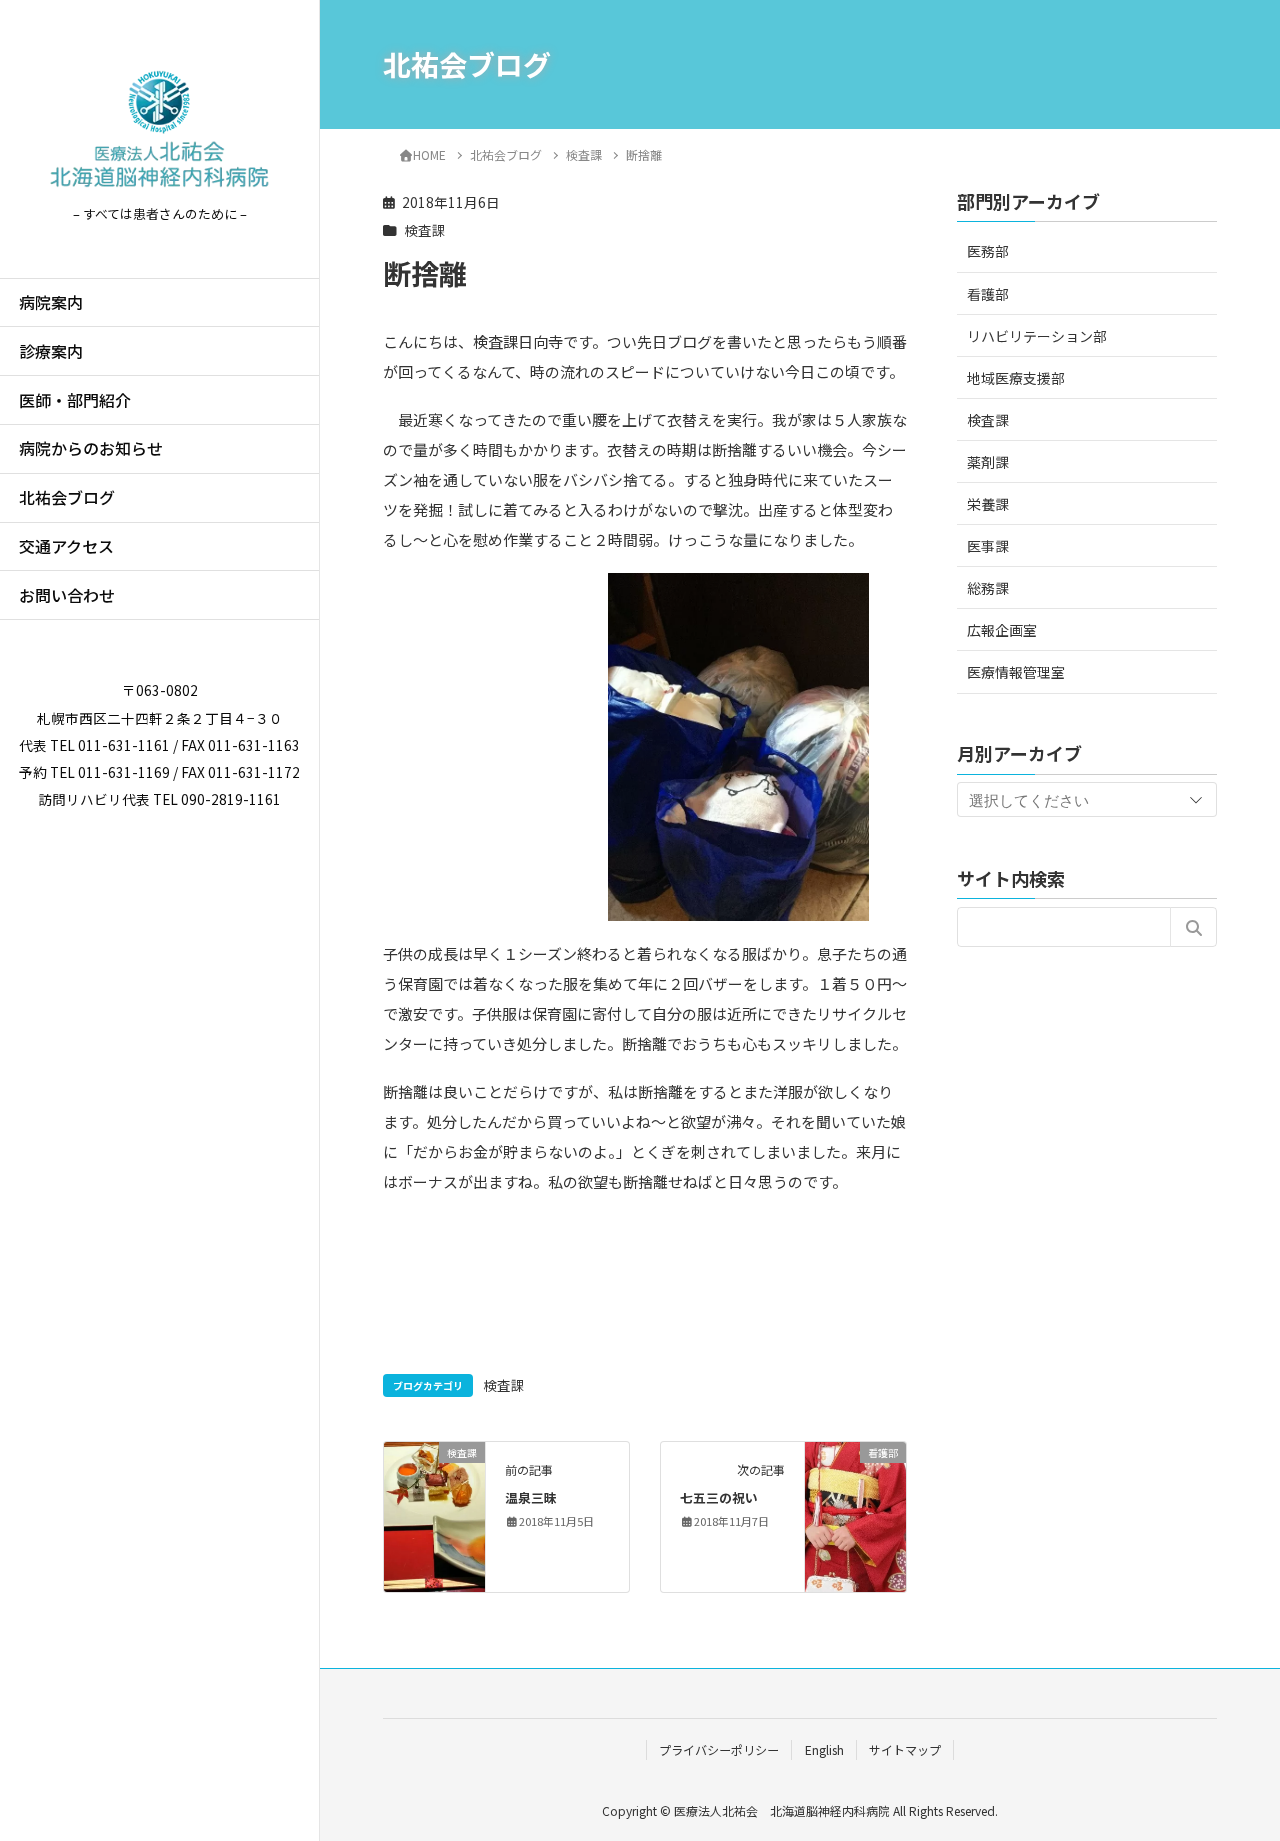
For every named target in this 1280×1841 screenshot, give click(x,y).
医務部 (988, 251)
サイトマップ (905, 1749)
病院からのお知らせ (91, 448)
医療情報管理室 (1016, 672)
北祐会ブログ (67, 497)
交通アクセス (66, 546)
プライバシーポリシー (719, 1749)
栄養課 (988, 504)
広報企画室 (1002, 630)
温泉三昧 (531, 1497)
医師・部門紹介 (75, 400)
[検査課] (434, 1514)
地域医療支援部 (1016, 377)
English (824, 1749)
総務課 (988, 588)
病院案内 (51, 302)
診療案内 (51, 351)
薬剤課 (988, 461)
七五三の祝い (719, 1497)
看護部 (988, 293)
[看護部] (855, 1514)
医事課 (988, 546)
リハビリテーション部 (1037, 335)
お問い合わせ (67, 595)
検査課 (425, 230)
